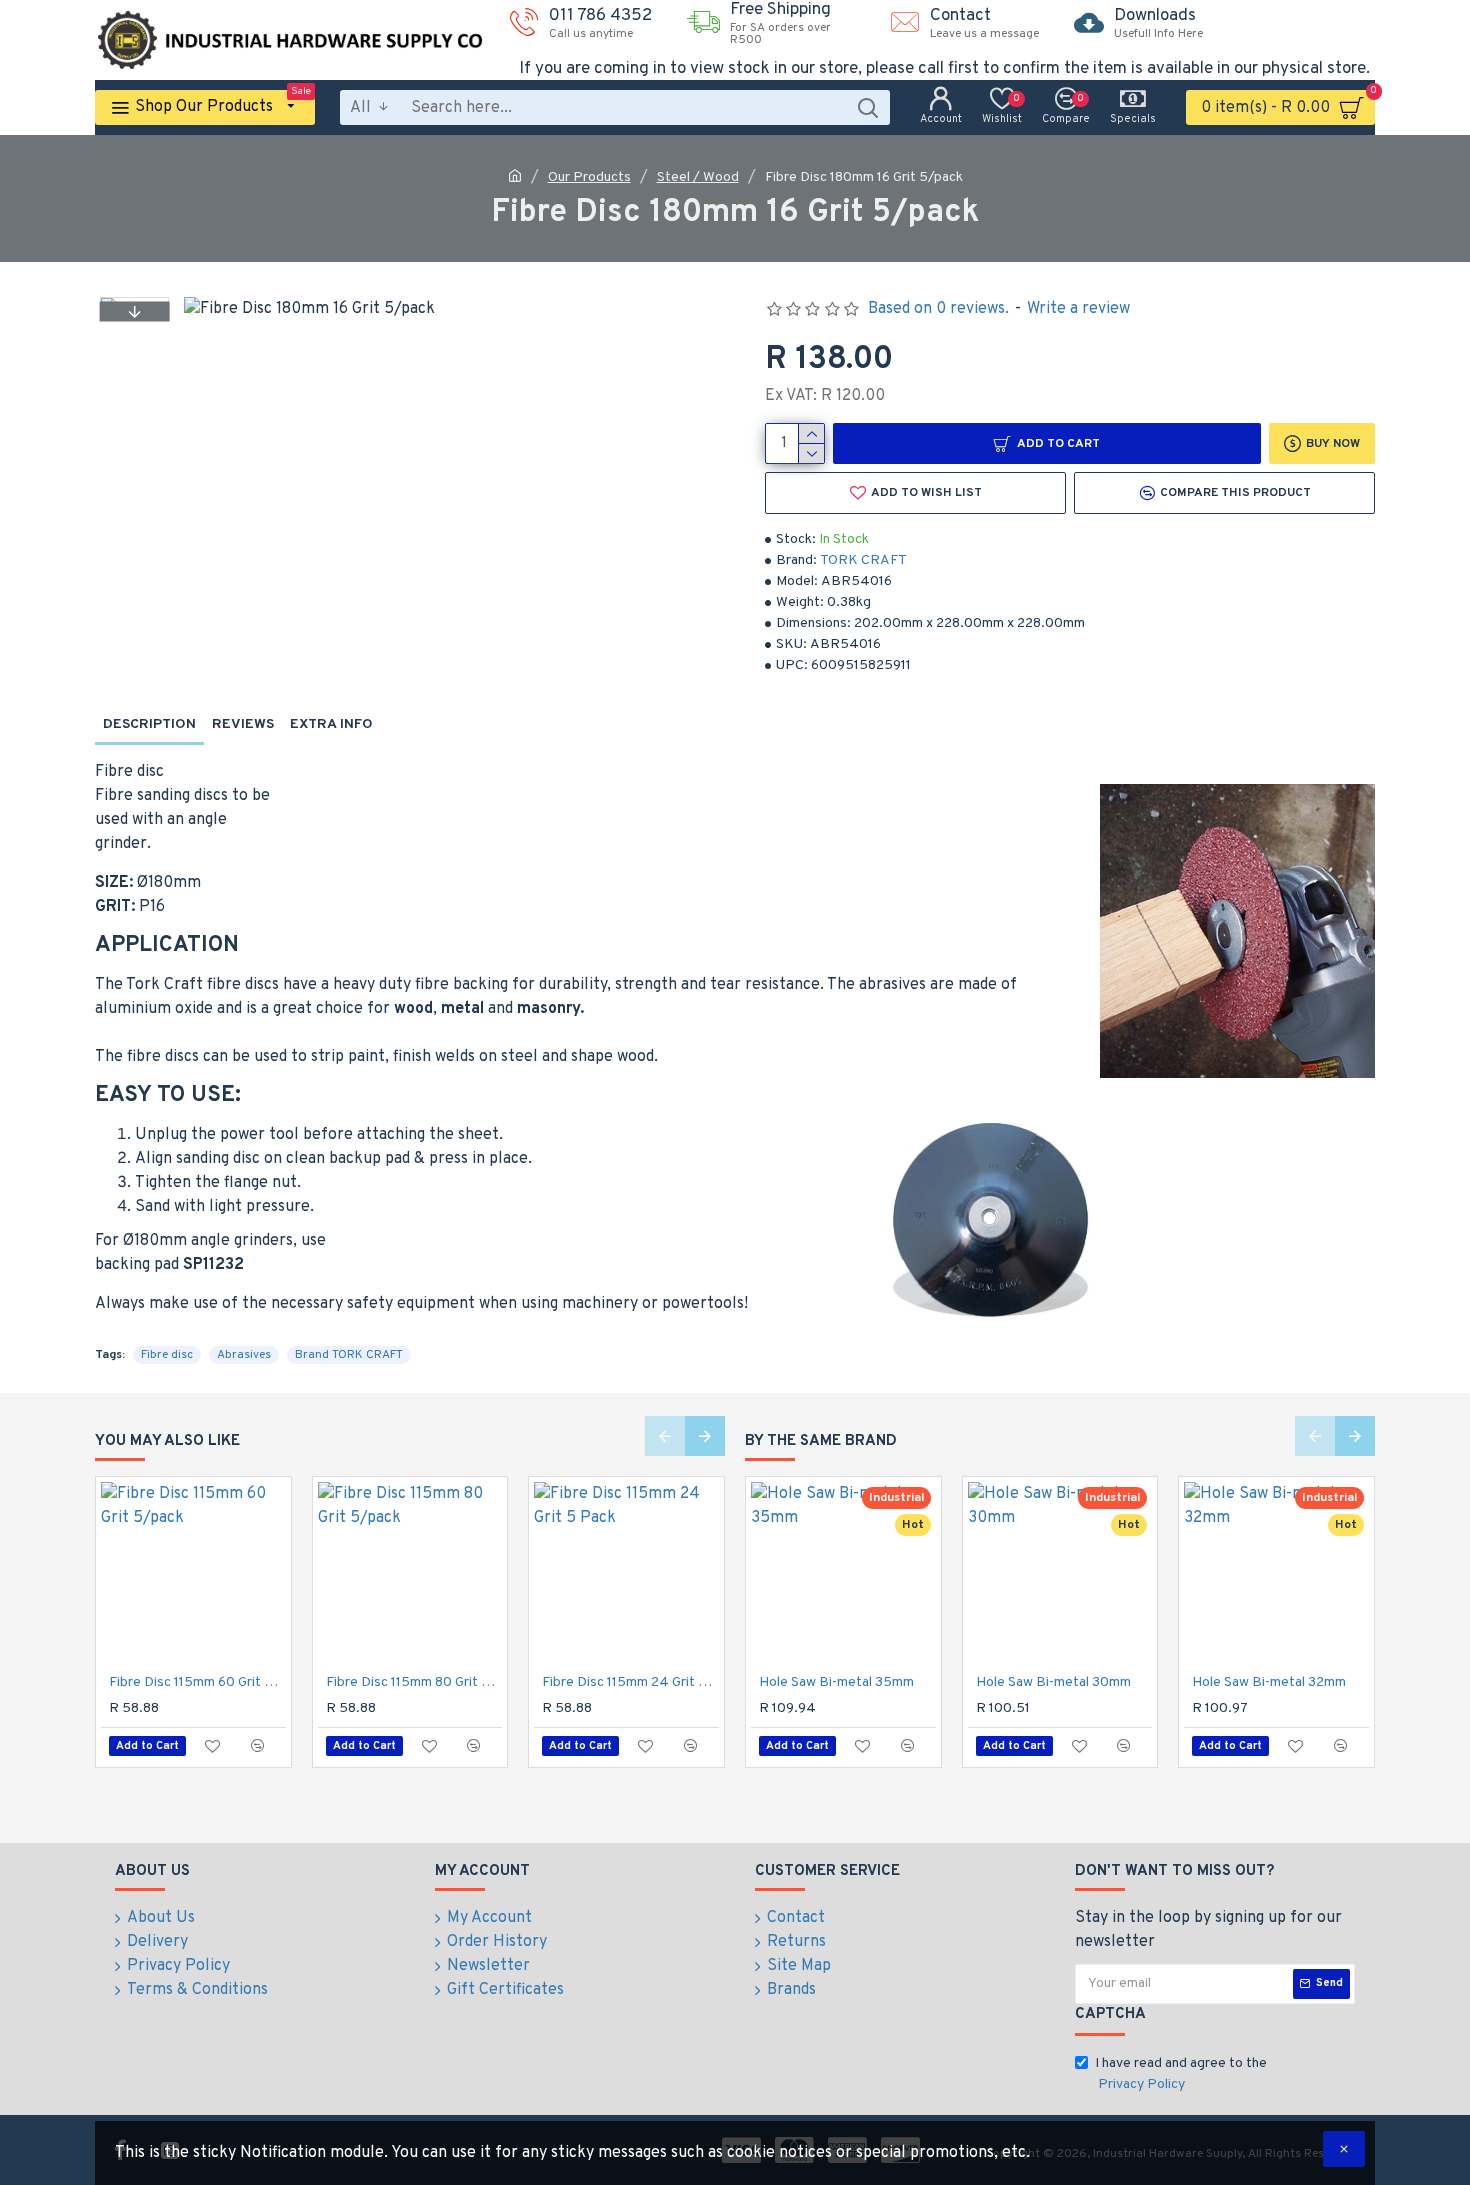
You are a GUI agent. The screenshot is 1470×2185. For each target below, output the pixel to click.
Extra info (331, 724)
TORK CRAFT (863, 560)
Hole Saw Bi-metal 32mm (1269, 1682)
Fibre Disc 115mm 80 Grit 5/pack (414, 1682)
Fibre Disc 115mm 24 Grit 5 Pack (630, 1682)
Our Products (589, 177)
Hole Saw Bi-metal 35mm (836, 1682)
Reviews (243, 724)
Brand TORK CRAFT (349, 1355)
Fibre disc (167, 1355)
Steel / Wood (698, 177)
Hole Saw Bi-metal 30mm (1053, 1682)
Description (149, 724)
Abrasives (244, 1355)
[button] (134, 311)
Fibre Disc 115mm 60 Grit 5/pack (197, 1682)
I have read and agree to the (1181, 2074)
